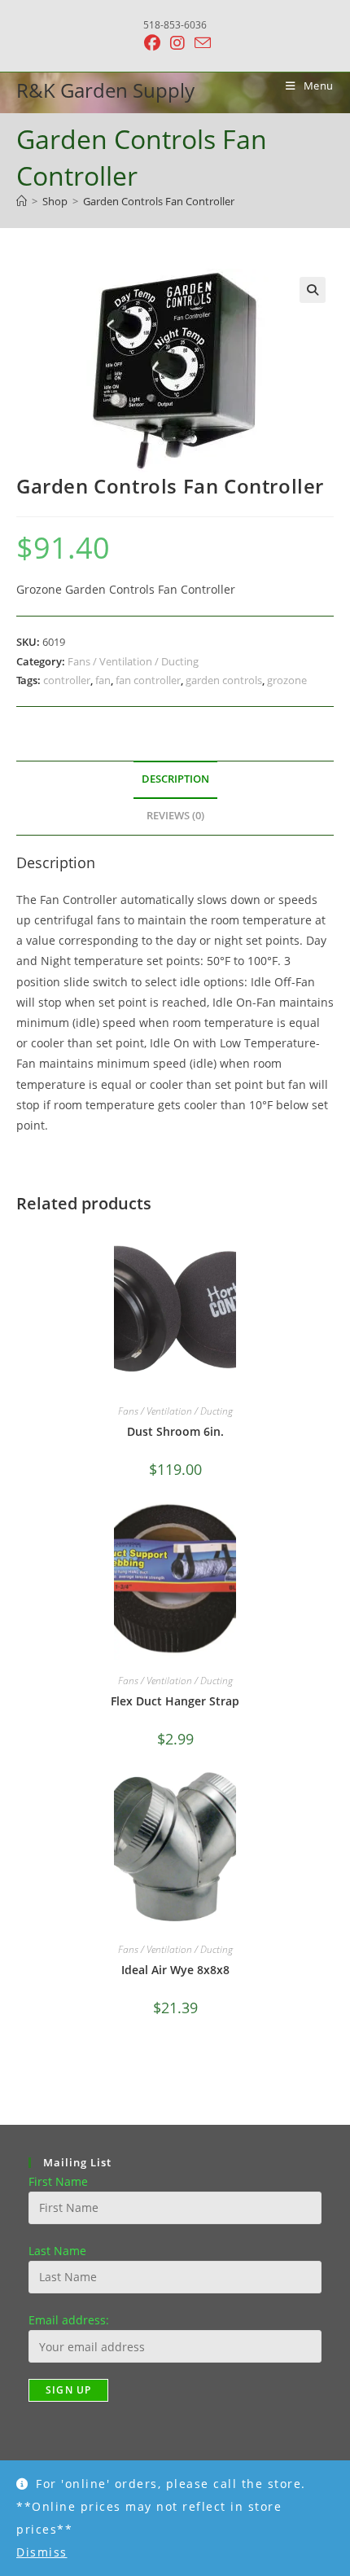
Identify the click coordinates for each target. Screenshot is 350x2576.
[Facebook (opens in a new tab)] (152, 43)
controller (67, 680)
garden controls (224, 680)
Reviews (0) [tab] (175, 816)
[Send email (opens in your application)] (200, 43)
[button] (313, 290)
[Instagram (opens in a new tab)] (177, 43)
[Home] (22, 201)
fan (103, 680)
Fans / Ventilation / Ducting (133, 661)
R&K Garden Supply (105, 90)
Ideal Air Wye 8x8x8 (175, 1970)
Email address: (69, 2320)
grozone (287, 680)
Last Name (57, 2251)
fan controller (148, 680)
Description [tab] (175, 779)
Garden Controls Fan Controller (159, 201)
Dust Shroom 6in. (175, 1431)
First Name (58, 2181)
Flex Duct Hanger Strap (175, 1701)
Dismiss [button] (42, 2552)
